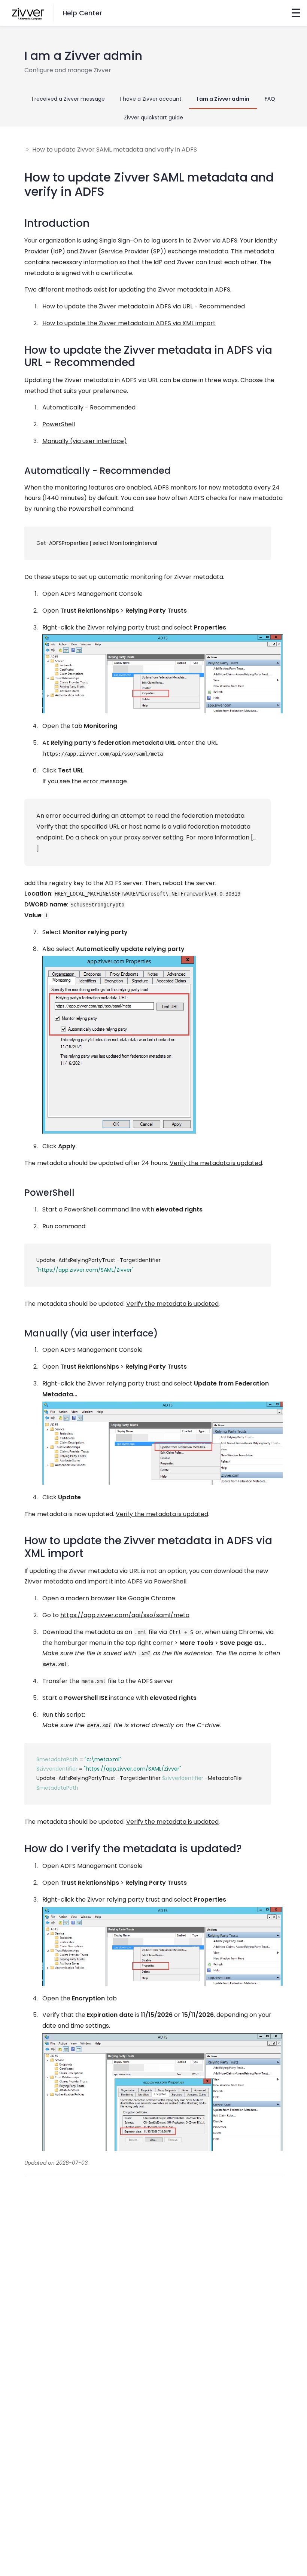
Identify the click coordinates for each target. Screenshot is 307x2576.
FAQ (270, 99)
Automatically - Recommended (89, 407)
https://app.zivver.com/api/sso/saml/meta (125, 1615)
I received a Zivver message (68, 99)
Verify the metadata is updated (216, 1163)
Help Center (82, 13)
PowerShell (59, 424)
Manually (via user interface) (85, 441)
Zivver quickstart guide (153, 118)
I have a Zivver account (151, 99)
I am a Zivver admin (223, 99)
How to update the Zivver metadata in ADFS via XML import (129, 323)
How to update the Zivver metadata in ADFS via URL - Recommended (144, 306)
